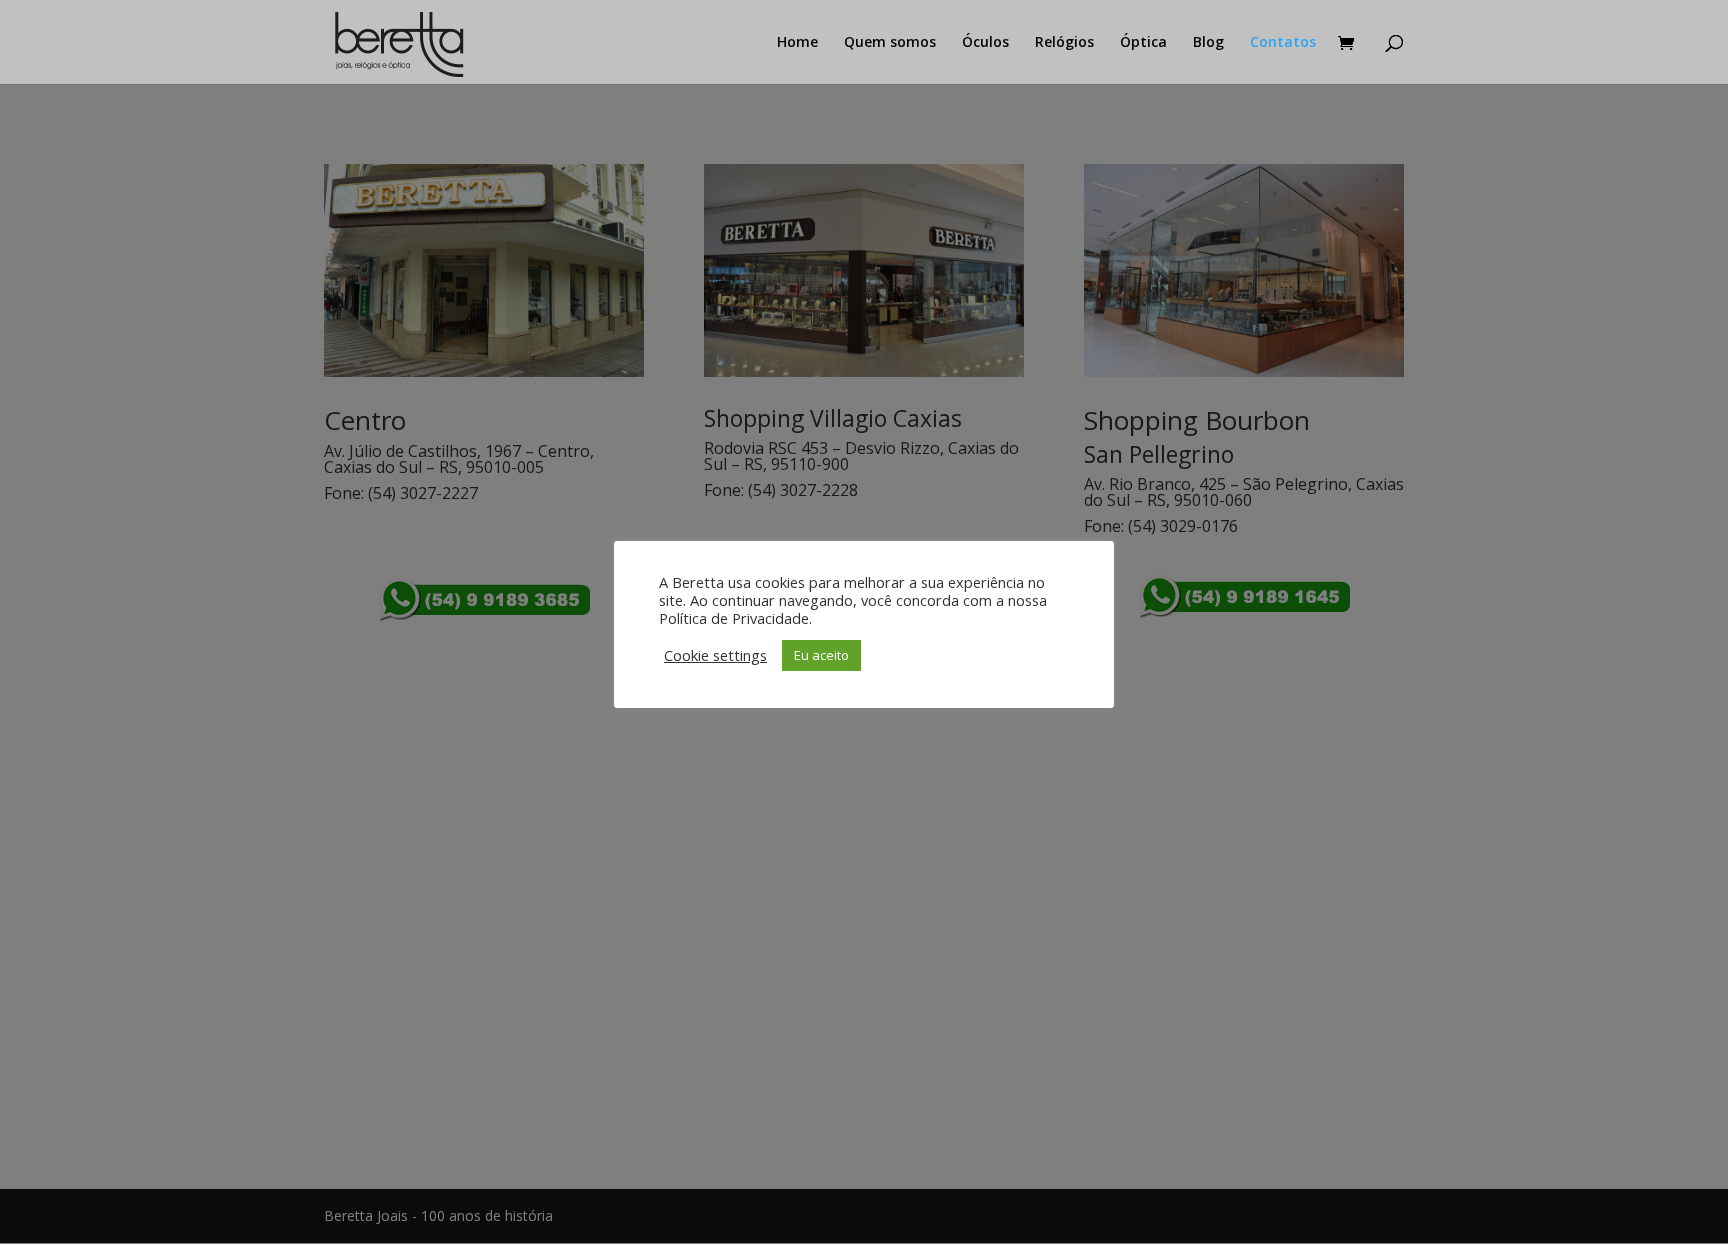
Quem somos (890, 43)
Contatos (1283, 43)
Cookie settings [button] (715, 655)
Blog (1208, 43)
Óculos (985, 43)
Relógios (1064, 43)
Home (797, 43)
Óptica (1143, 43)
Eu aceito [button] (821, 655)
